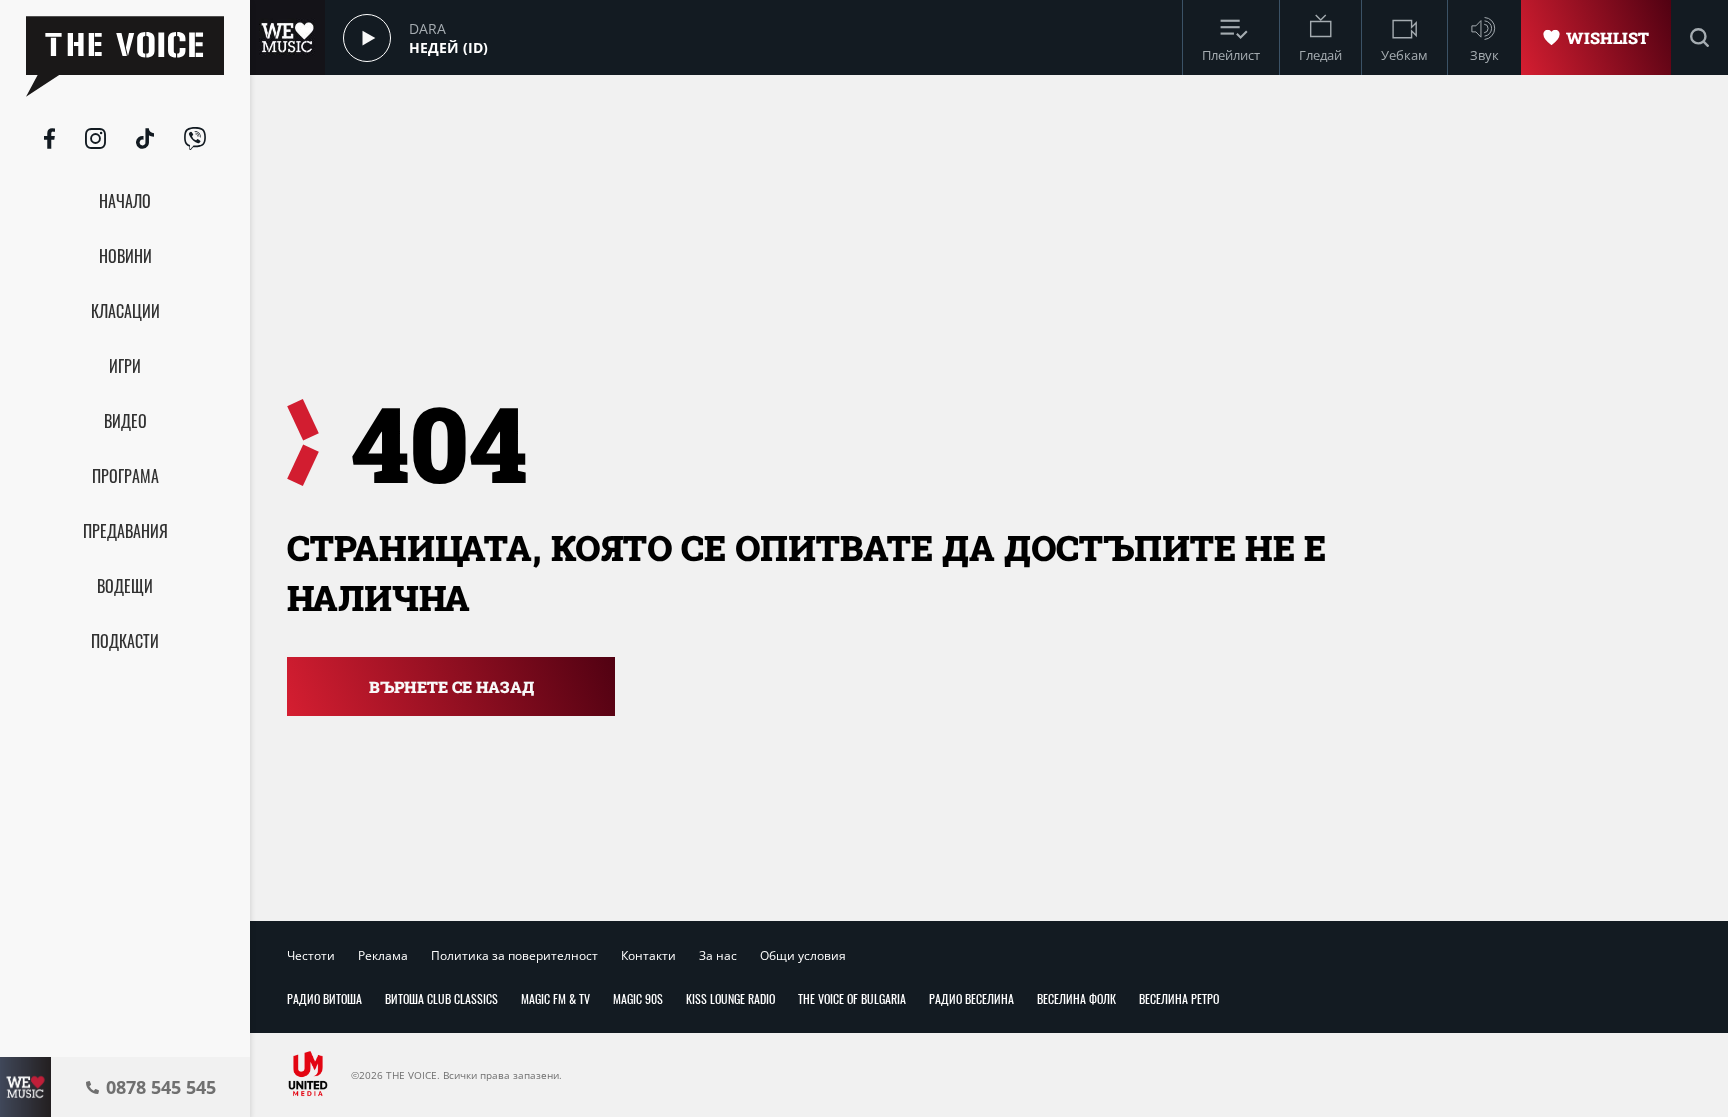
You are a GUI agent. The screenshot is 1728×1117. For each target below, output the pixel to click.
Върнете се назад (451, 686)
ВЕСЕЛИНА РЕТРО (1179, 998)
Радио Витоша (324, 998)
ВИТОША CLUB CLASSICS (441, 998)
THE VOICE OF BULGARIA (852, 998)
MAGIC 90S (638, 998)
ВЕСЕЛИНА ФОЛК (1076, 998)
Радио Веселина (971, 998)
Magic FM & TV (555, 998)
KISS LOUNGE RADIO (730, 998)
